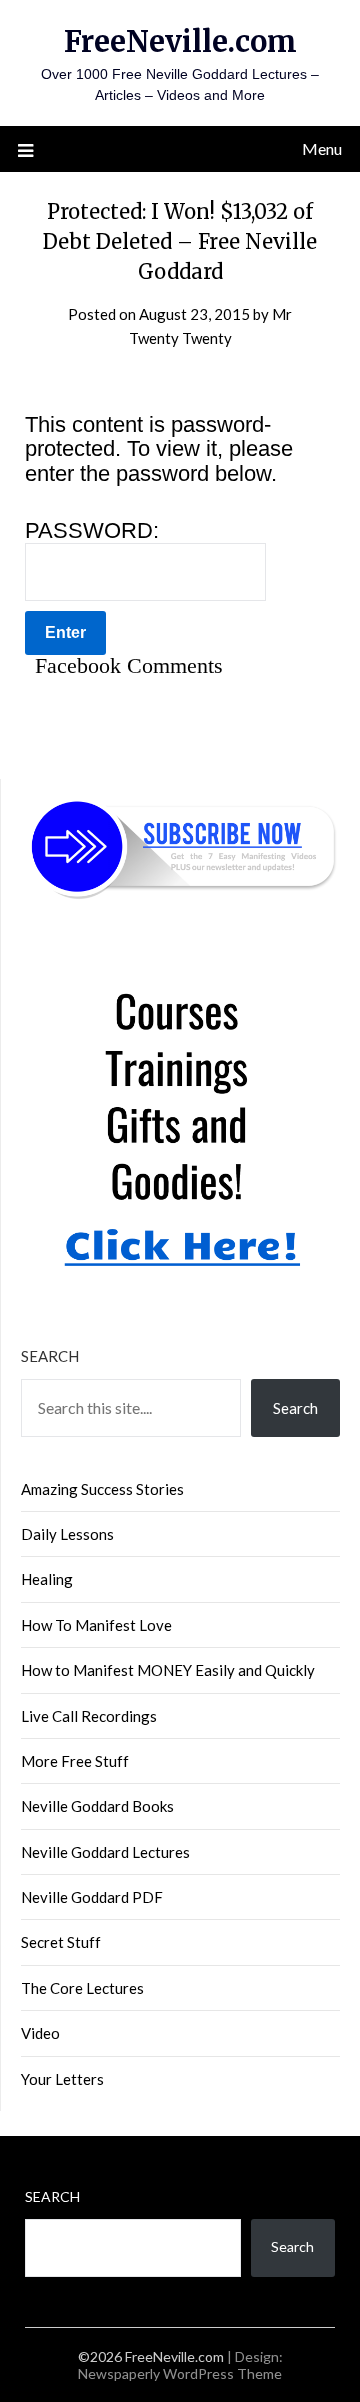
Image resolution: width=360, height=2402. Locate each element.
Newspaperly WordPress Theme (180, 2373)
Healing (47, 1579)
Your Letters (62, 2079)
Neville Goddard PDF (92, 1897)
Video (40, 2033)
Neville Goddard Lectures (105, 1852)
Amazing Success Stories (102, 1489)
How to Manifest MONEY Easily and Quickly (168, 1670)
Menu (322, 148)
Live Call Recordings (89, 1716)
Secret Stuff (61, 1942)
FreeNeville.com (180, 41)
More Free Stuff (75, 1761)
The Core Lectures (82, 1988)
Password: (92, 531)
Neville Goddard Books (97, 1806)
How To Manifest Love (96, 1625)
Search (50, 1356)
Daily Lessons (67, 1534)
